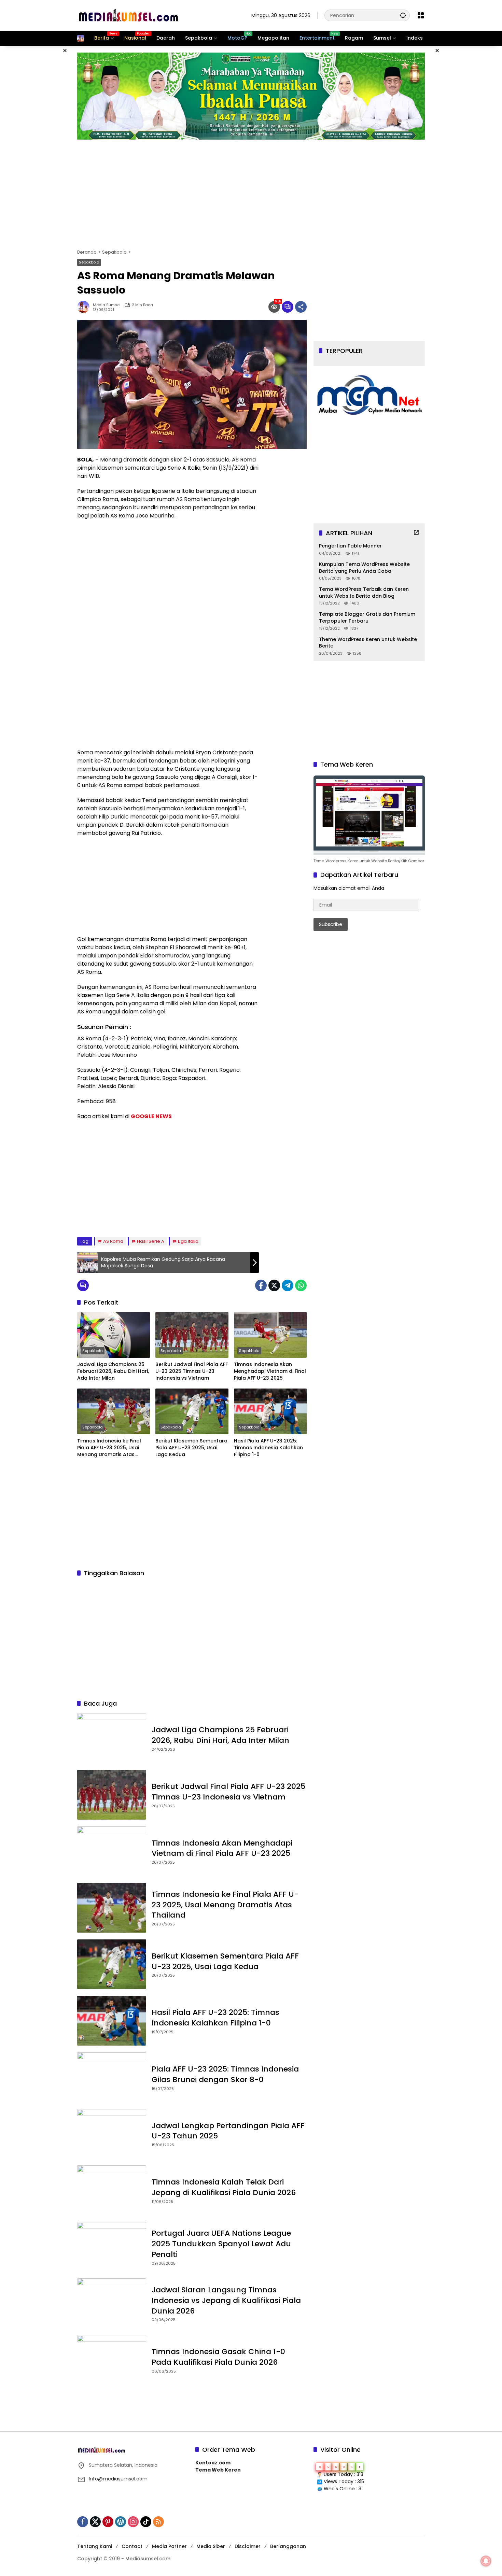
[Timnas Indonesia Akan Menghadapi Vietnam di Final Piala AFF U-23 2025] (270, 1335)
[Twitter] (274, 1285)
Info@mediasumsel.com (118, 2479)
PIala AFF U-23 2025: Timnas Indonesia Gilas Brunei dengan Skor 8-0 (225, 2074)
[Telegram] (288, 1285)
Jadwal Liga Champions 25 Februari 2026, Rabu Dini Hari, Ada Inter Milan (113, 1371)
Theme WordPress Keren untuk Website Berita (368, 643)
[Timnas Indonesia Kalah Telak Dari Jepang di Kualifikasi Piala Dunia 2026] (112, 2190)
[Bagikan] (301, 307)
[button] (403, 15)
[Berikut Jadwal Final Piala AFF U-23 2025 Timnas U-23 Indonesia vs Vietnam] (192, 1335)
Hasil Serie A (151, 1241)
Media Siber (211, 2546)
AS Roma (113, 1241)
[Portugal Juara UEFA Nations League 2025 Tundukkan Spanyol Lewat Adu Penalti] (112, 2247)
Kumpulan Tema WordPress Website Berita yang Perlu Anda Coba (364, 568)
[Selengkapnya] (416, 532)
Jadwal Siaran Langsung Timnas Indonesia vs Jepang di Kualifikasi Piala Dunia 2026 (226, 2300)
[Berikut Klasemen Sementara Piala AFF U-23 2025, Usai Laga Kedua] (192, 1411)
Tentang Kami (95, 2546)
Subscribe (331, 924)
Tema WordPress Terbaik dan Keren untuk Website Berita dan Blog (364, 593)
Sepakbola (89, 262)
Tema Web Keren (218, 2470)
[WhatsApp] (301, 1285)
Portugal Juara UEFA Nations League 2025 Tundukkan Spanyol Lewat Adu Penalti (221, 2244)
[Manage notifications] (486, 2561)
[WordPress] (121, 2522)
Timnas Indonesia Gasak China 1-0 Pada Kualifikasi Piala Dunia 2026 (218, 2357)
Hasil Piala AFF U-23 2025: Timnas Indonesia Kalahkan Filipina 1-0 (268, 1448)
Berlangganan (288, 2546)
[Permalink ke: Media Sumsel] (85, 307)
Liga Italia (188, 1241)
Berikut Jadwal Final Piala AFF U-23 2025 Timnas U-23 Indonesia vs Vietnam (192, 1371)
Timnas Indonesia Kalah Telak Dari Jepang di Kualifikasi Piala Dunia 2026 (224, 2187)
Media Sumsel (107, 305)
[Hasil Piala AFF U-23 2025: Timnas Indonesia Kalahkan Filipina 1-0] (270, 1411)
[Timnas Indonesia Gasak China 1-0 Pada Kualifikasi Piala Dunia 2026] (112, 2360)
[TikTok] (146, 2522)
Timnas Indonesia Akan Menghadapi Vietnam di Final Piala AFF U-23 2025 (270, 1371)
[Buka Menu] (421, 15)
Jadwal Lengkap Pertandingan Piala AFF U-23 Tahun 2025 (228, 2131)
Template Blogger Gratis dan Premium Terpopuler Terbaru (367, 618)
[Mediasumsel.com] (128, 15)
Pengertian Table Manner (350, 546)
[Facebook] (261, 1285)
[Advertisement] (43, 148)
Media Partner (169, 2546)
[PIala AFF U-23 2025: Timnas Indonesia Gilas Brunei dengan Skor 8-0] (112, 2077)
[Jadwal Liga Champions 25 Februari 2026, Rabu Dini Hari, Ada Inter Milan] (114, 1335)
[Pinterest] (108, 2522)
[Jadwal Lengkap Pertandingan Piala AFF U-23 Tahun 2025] (112, 2134)
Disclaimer (248, 2546)
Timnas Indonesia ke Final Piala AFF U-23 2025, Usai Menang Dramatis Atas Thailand (109, 1448)
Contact (132, 2546)
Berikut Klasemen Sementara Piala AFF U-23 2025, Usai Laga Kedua (191, 1448)
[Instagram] (133, 2522)
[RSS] (158, 2522)
